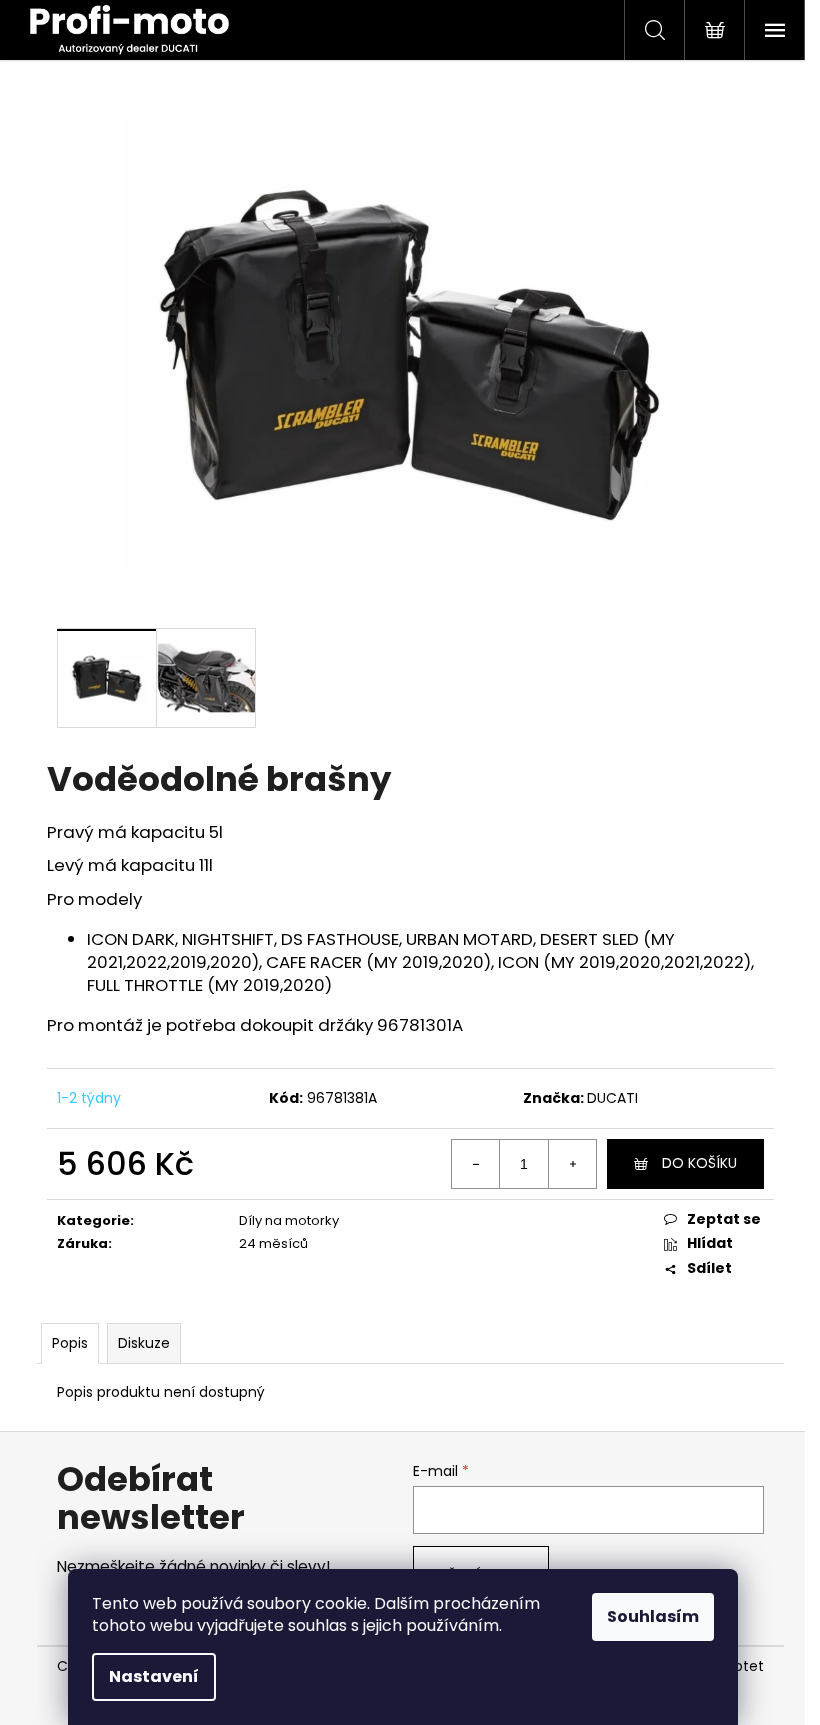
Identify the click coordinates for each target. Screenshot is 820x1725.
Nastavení (154, 1676)
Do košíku (699, 1163)
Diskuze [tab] (144, 1343)
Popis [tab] (70, 1343)
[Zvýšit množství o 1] (572, 1164)
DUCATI (612, 1098)
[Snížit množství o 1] (476, 1164)
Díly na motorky (289, 1220)
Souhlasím (653, 1616)
